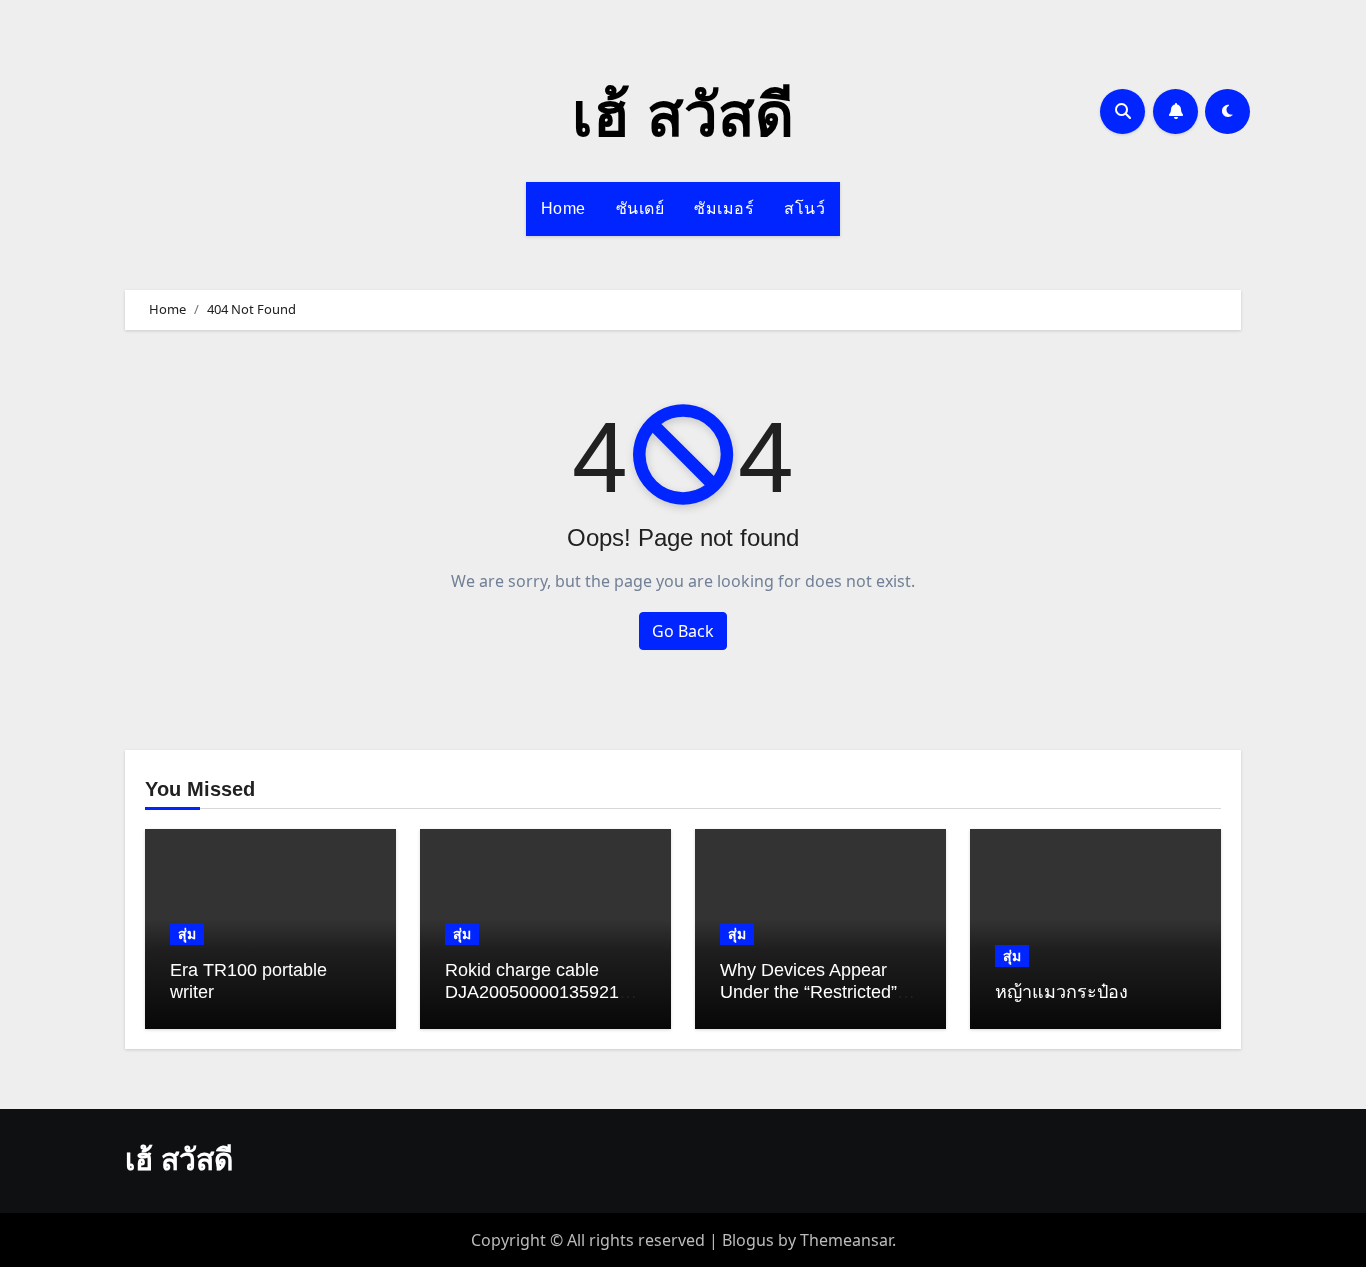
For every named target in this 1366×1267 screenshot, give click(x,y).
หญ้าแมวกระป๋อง (1061, 992)
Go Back (683, 631)
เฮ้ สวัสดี (683, 115)
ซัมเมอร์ (724, 208)
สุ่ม (187, 933)
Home (563, 208)
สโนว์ (804, 208)
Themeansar (846, 1240)
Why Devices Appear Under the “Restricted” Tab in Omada (808, 991)
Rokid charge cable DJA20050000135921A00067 (543, 991)
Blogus (748, 1240)
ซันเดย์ (640, 208)
